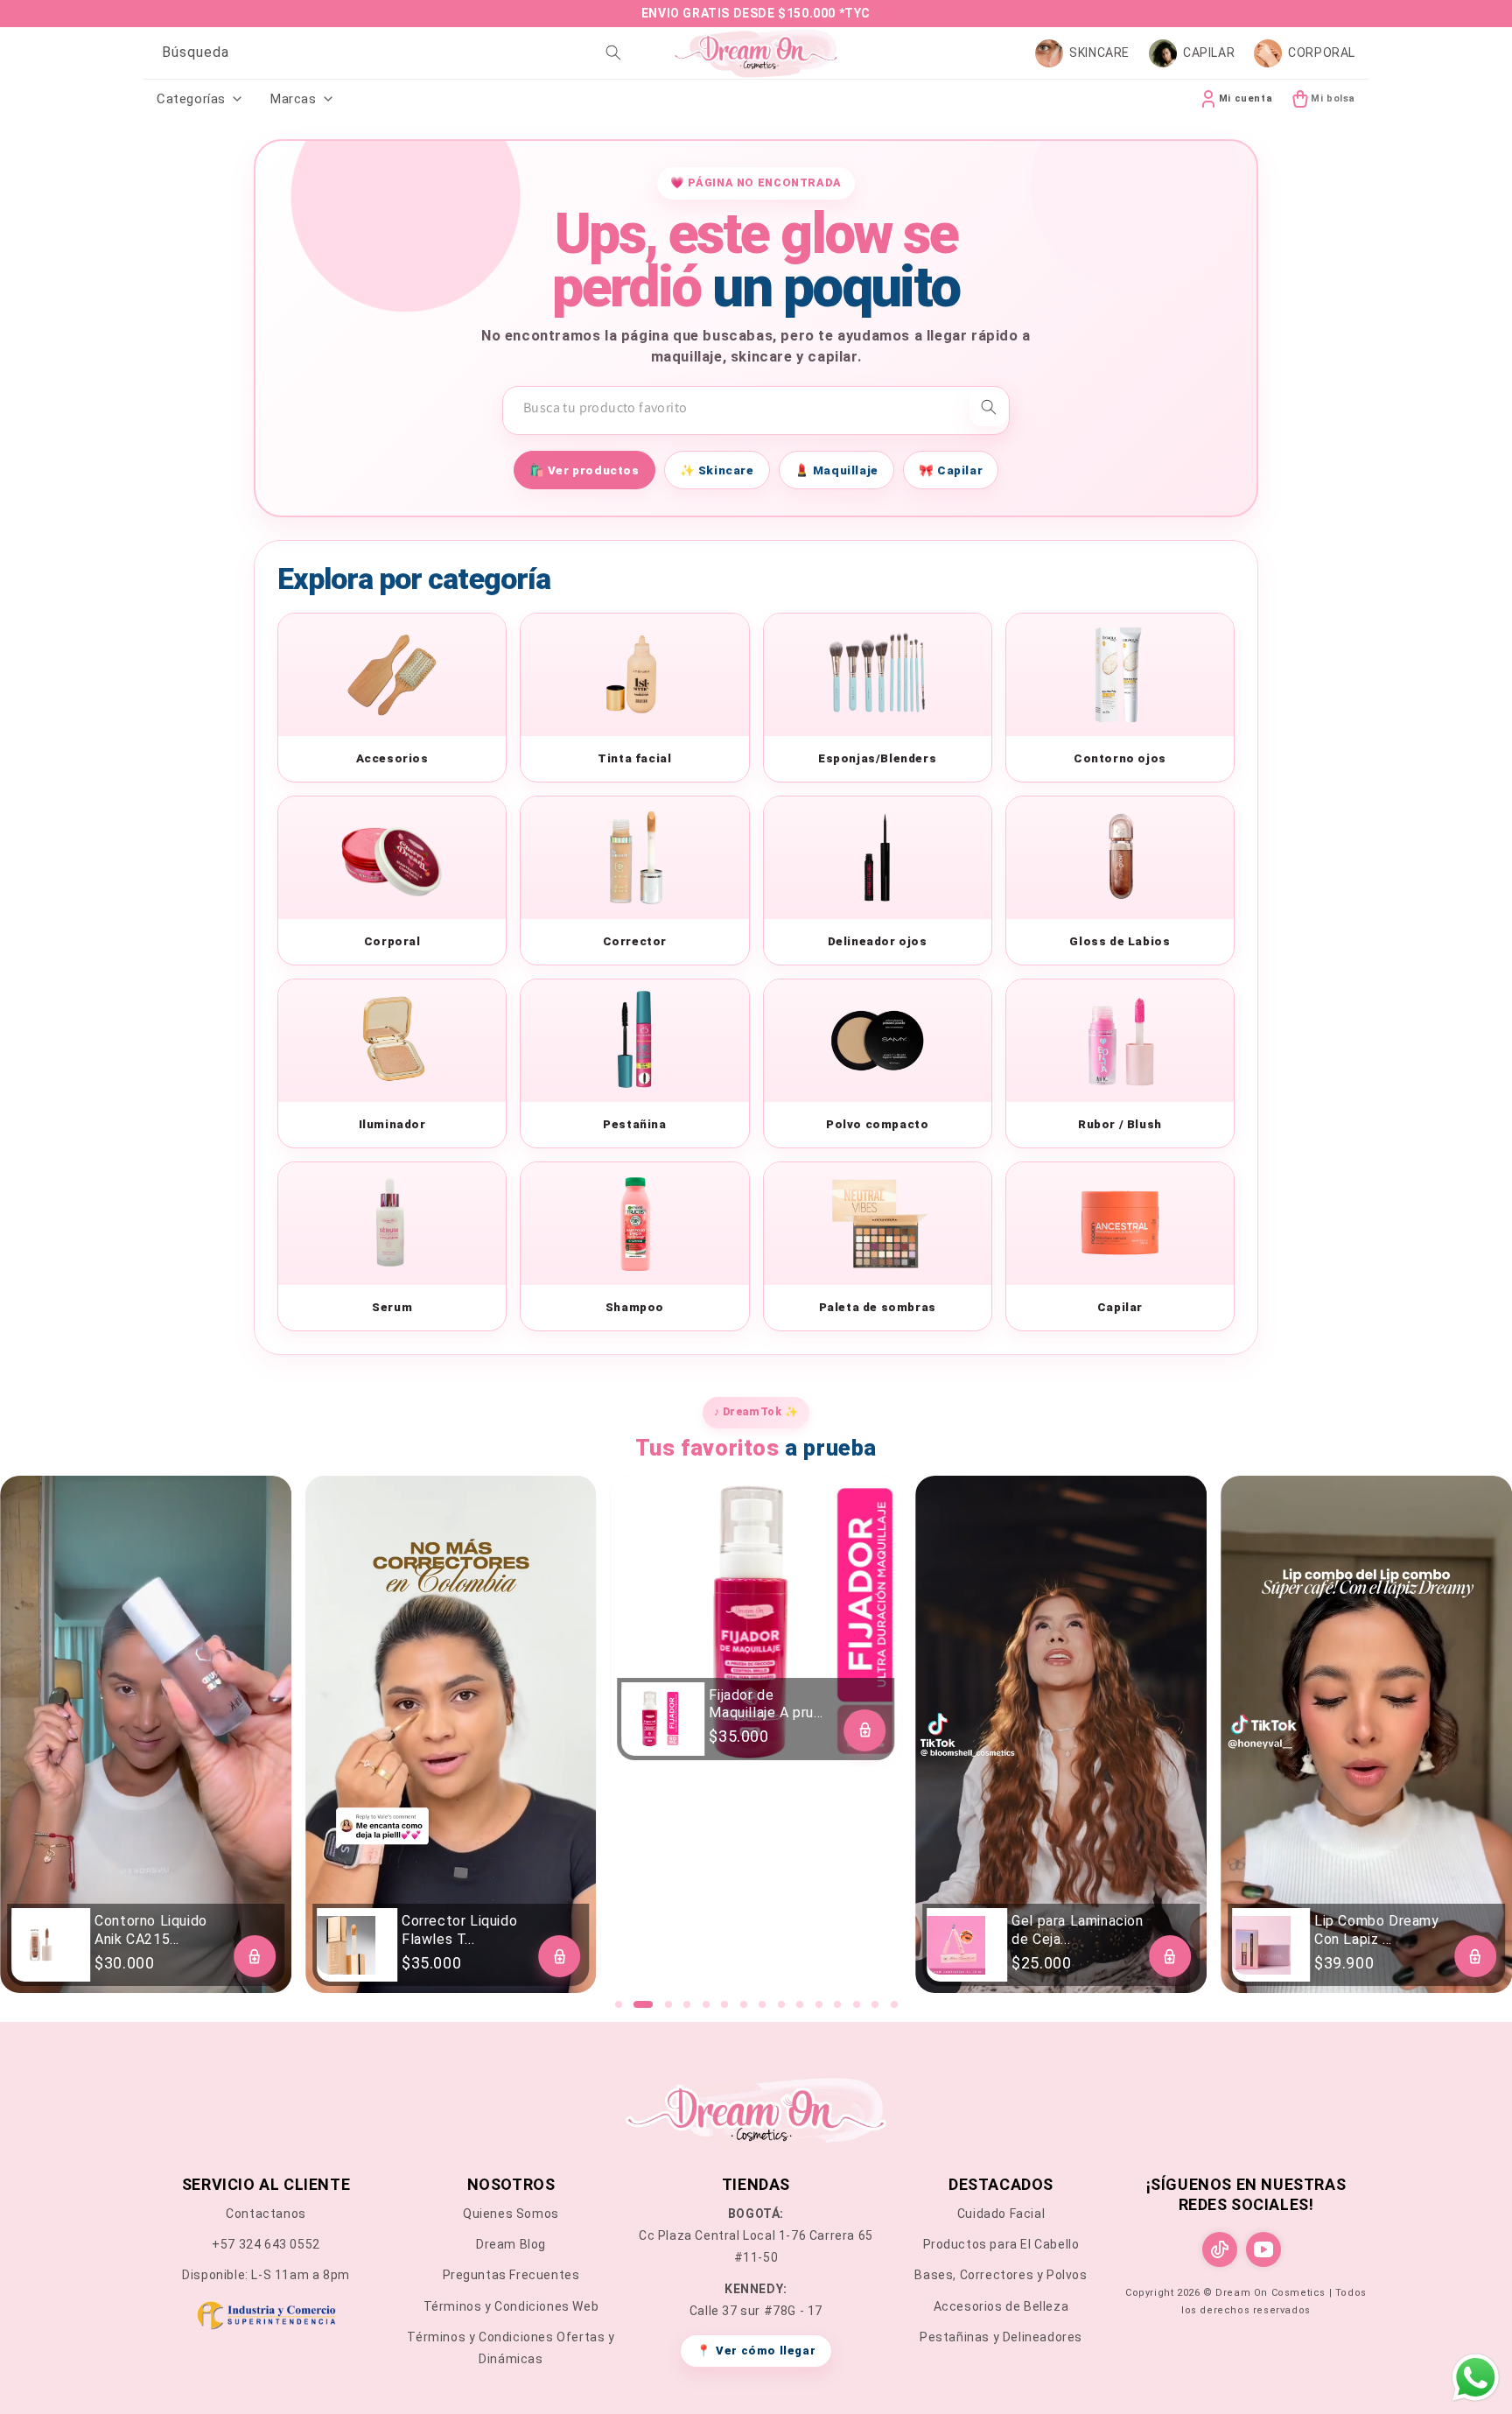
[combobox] (388, 53)
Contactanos (266, 2214)
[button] (619, 2004)
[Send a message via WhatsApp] (1476, 2378)
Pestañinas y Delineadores (1001, 2337)
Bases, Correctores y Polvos (1001, 2275)
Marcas (294, 99)
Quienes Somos (511, 2214)
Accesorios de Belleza (1001, 2306)
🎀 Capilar (951, 470)
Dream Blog (511, 2244)
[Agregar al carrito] (255, 1956)
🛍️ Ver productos (584, 470)
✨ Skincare (717, 470)
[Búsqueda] (613, 53)
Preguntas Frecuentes (511, 2275)
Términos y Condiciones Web (511, 2306)
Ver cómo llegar (756, 2351)
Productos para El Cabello (1001, 2244)
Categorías (191, 99)
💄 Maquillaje (836, 470)
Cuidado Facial (1001, 2214)
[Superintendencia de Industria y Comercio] (266, 2319)
